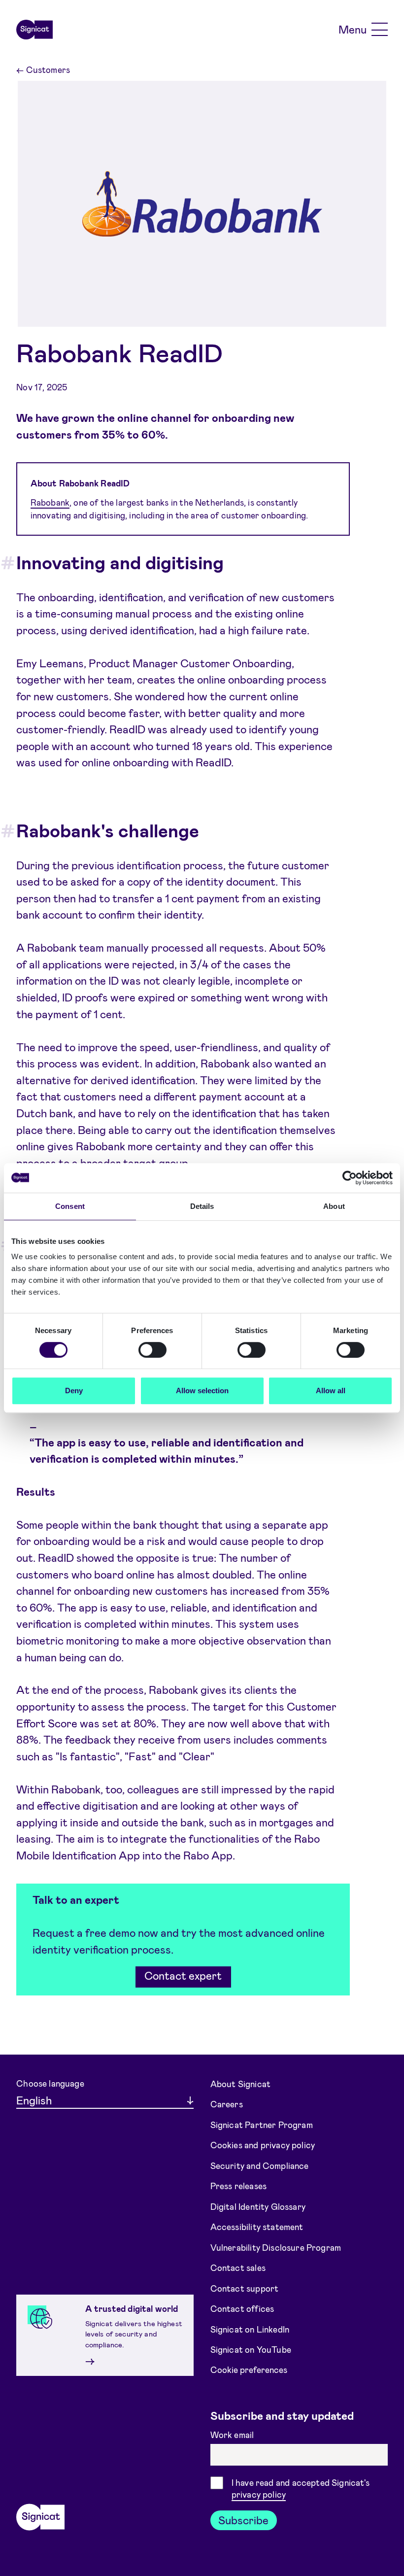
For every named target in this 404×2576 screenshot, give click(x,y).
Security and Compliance (260, 2165)
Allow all (331, 1391)
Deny (74, 1391)
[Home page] (34, 30)
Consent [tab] (70, 1206)
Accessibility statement (257, 2227)
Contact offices (242, 2308)
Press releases (238, 2186)
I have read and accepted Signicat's (301, 2489)
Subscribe (243, 2520)
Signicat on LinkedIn (250, 2329)
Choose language (50, 2083)
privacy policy (259, 2494)
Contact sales (238, 2267)
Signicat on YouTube (251, 2349)
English (34, 2100)
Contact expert (183, 1975)
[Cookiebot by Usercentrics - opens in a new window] (350, 1178)
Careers (227, 2104)
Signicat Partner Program (262, 2124)
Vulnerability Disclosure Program (276, 2247)
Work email (233, 2435)
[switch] (152, 1350)
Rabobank (50, 502)
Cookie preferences (249, 2370)
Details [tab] (202, 1206)
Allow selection (202, 1391)
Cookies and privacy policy (263, 2145)
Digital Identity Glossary (258, 2206)
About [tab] (334, 1206)
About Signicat (240, 2083)
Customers (43, 69)
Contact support (245, 2288)
